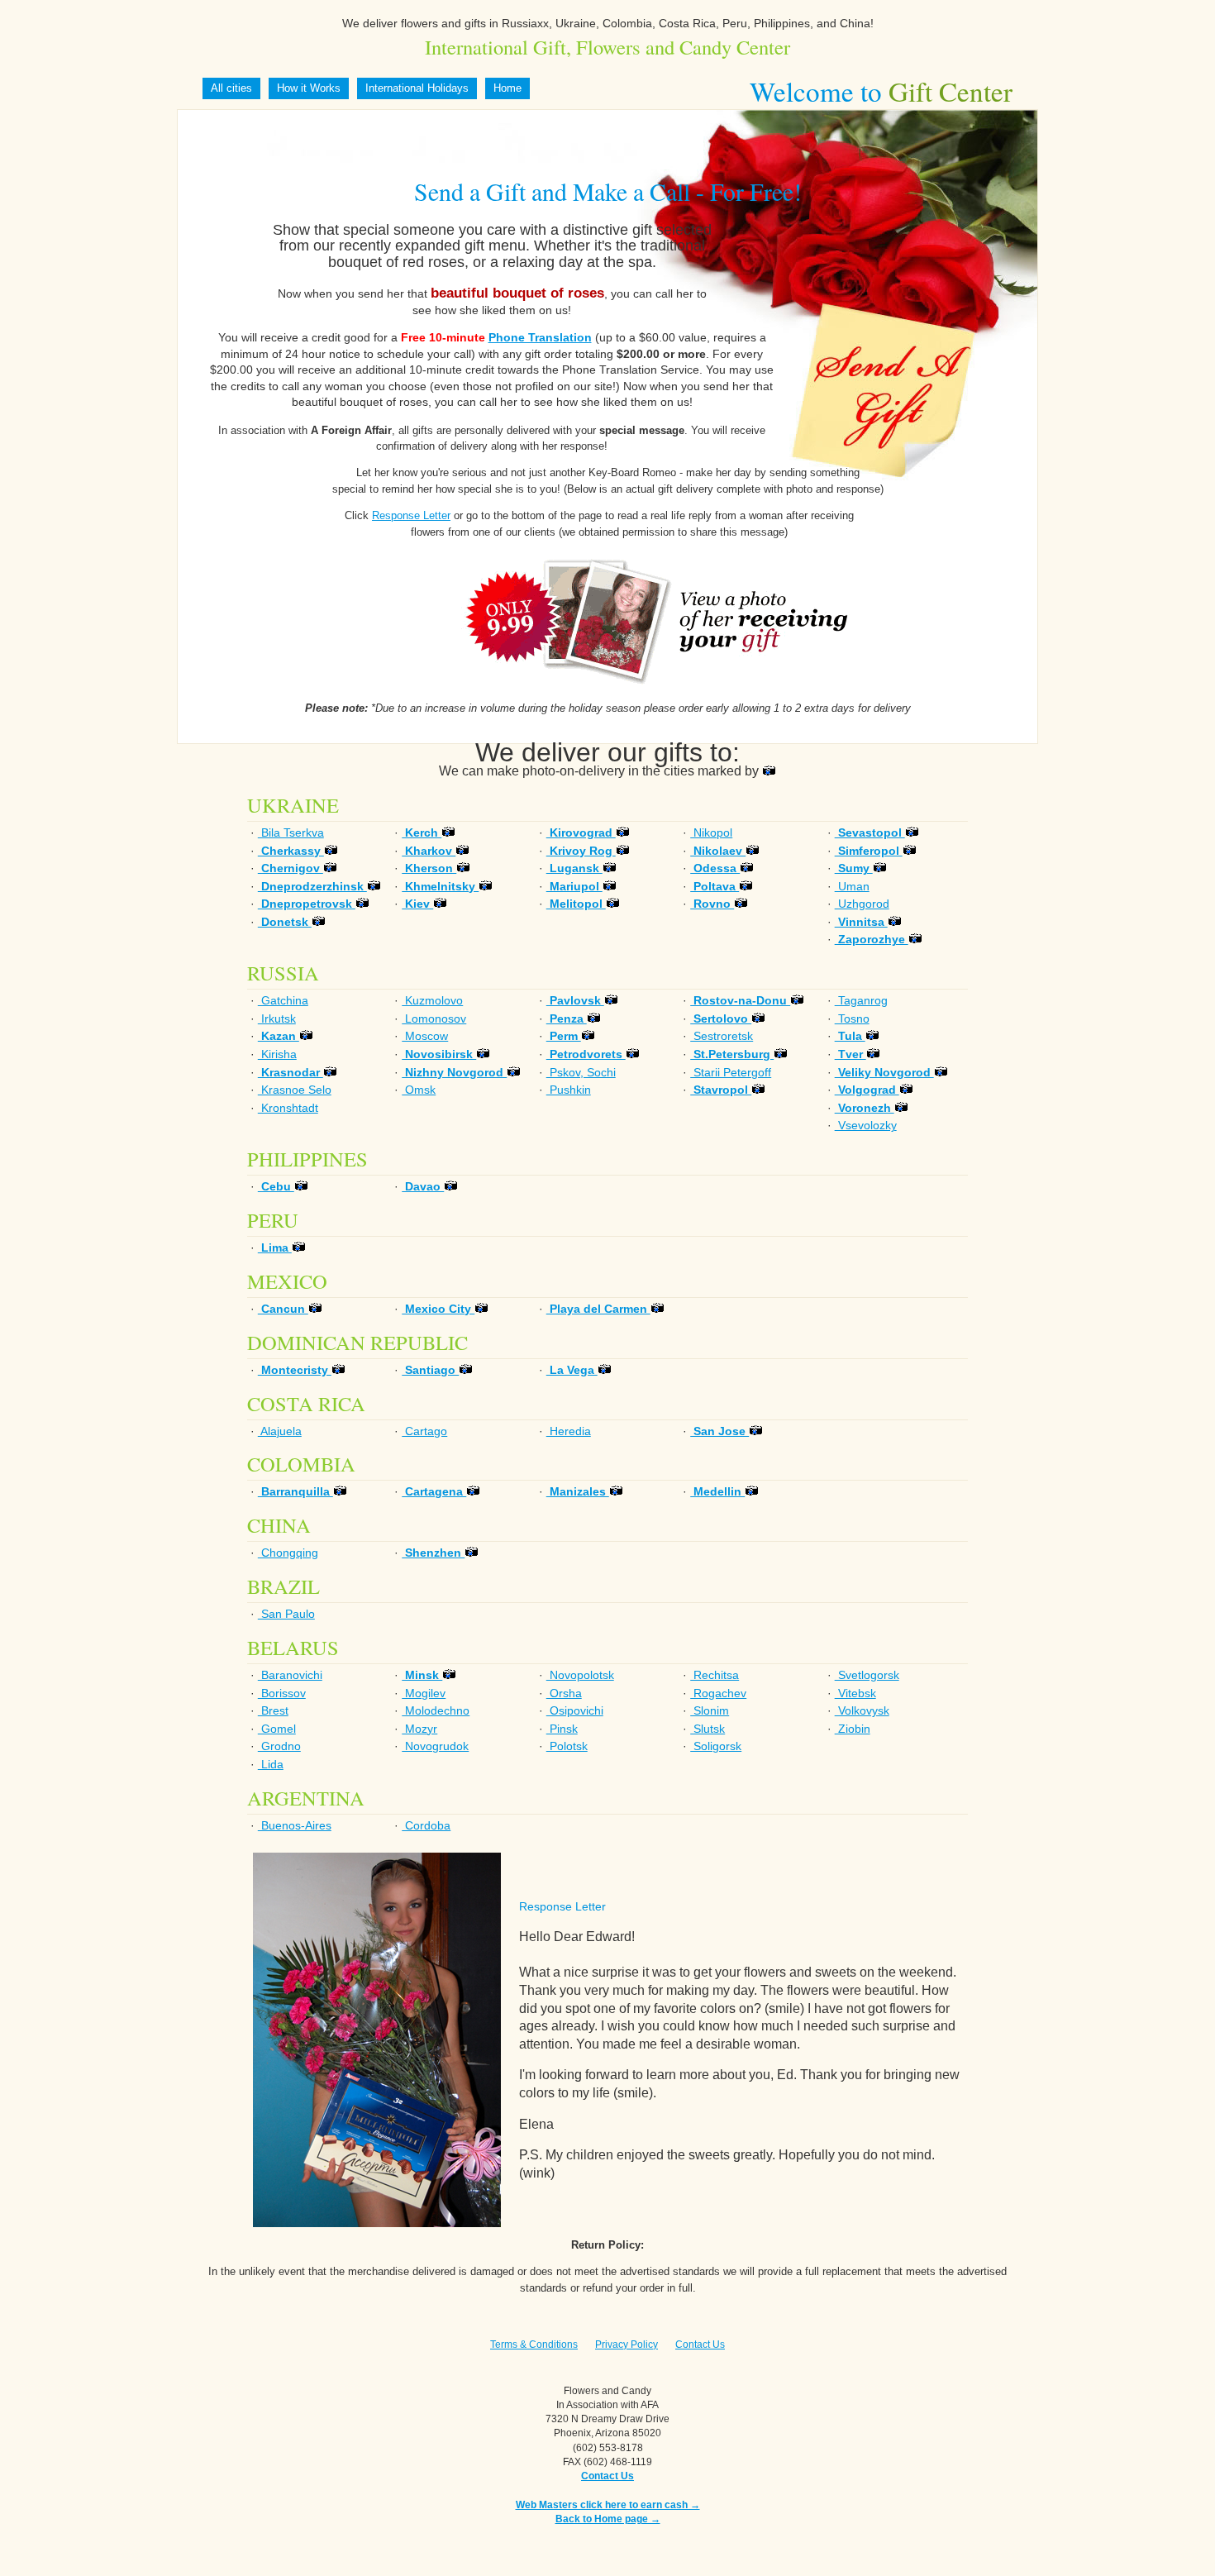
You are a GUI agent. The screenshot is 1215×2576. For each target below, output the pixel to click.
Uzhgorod (862, 904)
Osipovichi (575, 1710)
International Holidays (417, 88)
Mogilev (424, 1693)
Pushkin (569, 1090)
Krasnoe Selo (295, 1090)
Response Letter (411, 515)
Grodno (279, 1746)
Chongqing (288, 1553)
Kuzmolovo (432, 1000)
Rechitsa (715, 1675)
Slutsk (708, 1729)
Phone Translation (540, 337)
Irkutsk (277, 1018)
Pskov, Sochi (581, 1072)
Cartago (424, 1431)
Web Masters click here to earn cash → (608, 2505)
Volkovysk (862, 1710)
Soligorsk (716, 1746)
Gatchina (283, 1000)
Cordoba (426, 1825)
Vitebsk (855, 1693)
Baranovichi (290, 1675)
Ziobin (853, 1729)
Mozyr (419, 1729)
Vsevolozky (866, 1125)
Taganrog (861, 1000)
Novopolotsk (580, 1675)
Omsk (419, 1090)
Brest (273, 1710)
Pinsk (562, 1729)
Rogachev (718, 1693)
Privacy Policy (627, 2345)
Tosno (852, 1018)
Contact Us (700, 2345)
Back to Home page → (608, 2519)
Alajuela (280, 1431)
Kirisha (277, 1054)
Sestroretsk (722, 1036)
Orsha (564, 1693)
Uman (852, 886)
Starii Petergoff (731, 1072)
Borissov (282, 1693)
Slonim (710, 1710)
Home (507, 88)
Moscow (425, 1036)
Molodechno (436, 1710)
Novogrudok (435, 1746)
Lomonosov (434, 1018)
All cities (231, 88)
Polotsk (567, 1746)
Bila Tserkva (291, 832)
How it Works (309, 88)
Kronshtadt (288, 1108)
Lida (271, 1764)
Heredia (569, 1431)
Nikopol (711, 832)
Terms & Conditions (534, 2345)
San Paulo (286, 1614)
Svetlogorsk (867, 1675)
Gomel (277, 1729)
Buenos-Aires (295, 1825)
